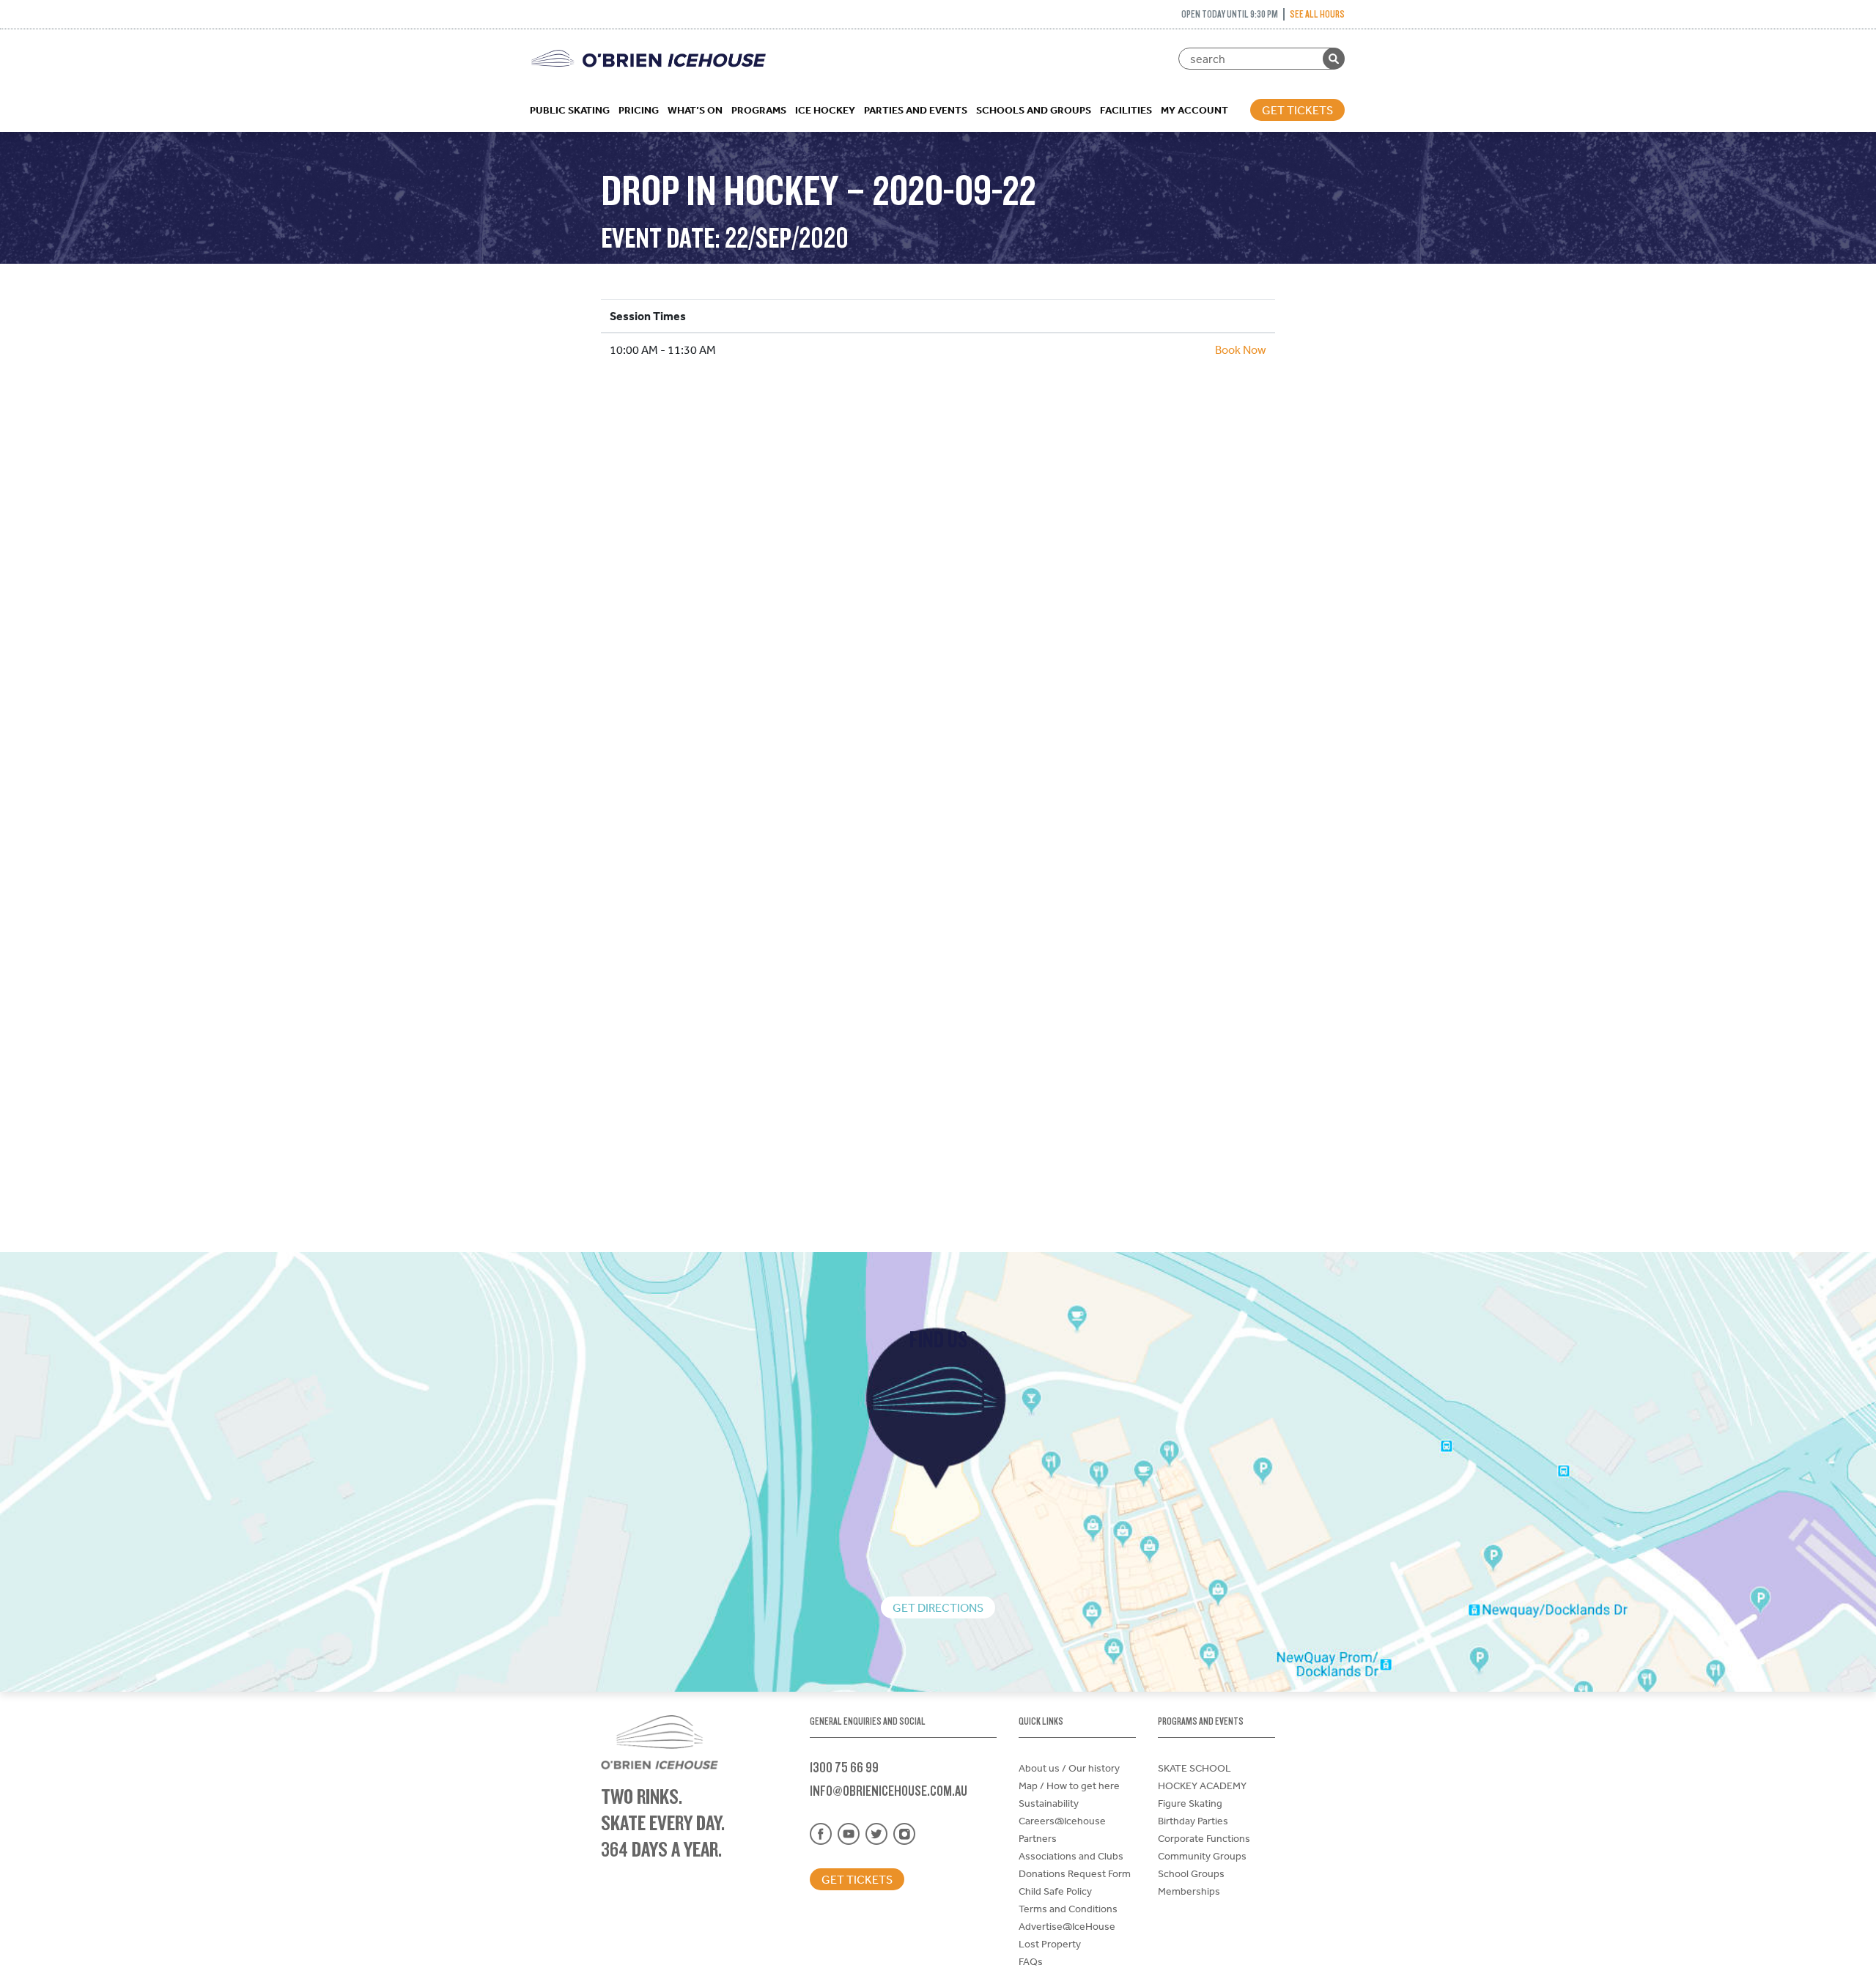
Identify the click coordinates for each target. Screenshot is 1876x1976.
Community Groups (1202, 1856)
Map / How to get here (1069, 1786)
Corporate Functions (1204, 1838)
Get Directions (938, 1607)
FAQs (1031, 1961)
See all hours (1317, 14)
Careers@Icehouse (1062, 1821)
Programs (759, 110)
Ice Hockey (825, 110)
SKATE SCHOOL (1194, 1768)
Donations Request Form (1075, 1873)
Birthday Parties (1193, 1821)
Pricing (639, 110)
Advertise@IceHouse (1067, 1926)
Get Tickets (1297, 110)
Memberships (1189, 1891)
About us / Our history (1069, 1768)
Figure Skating (1190, 1803)
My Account (1194, 110)
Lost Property (1050, 1944)
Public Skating (570, 110)
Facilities (1126, 110)
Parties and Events (916, 110)
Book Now (1241, 349)
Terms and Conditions (1068, 1909)
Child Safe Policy (1055, 1891)
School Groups (1191, 1873)
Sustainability (1049, 1803)
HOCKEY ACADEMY (1202, 1786)
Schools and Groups (1034, 110)
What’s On (695, 110)
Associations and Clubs (1071, 1856)
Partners (1038, 1838)
